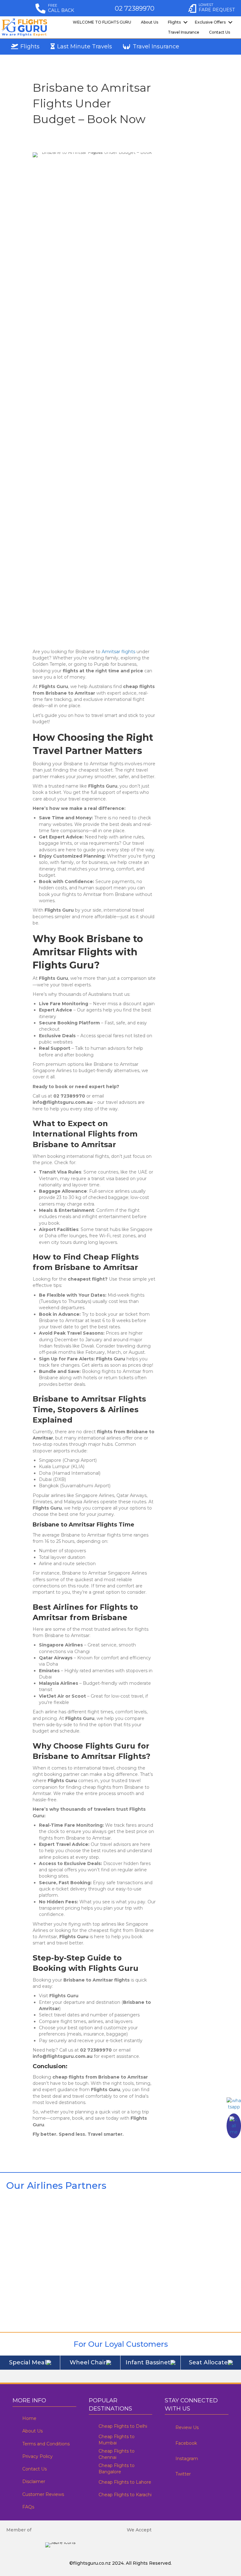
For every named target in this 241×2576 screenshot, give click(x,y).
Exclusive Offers (210, 22)
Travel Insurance (184, 32)
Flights (174, 22)
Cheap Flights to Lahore (125, 2482)
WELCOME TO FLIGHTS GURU (102, 22)
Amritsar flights (118, 652)
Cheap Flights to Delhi (123, 2426)
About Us (150, 22)
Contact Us (220, 32)
